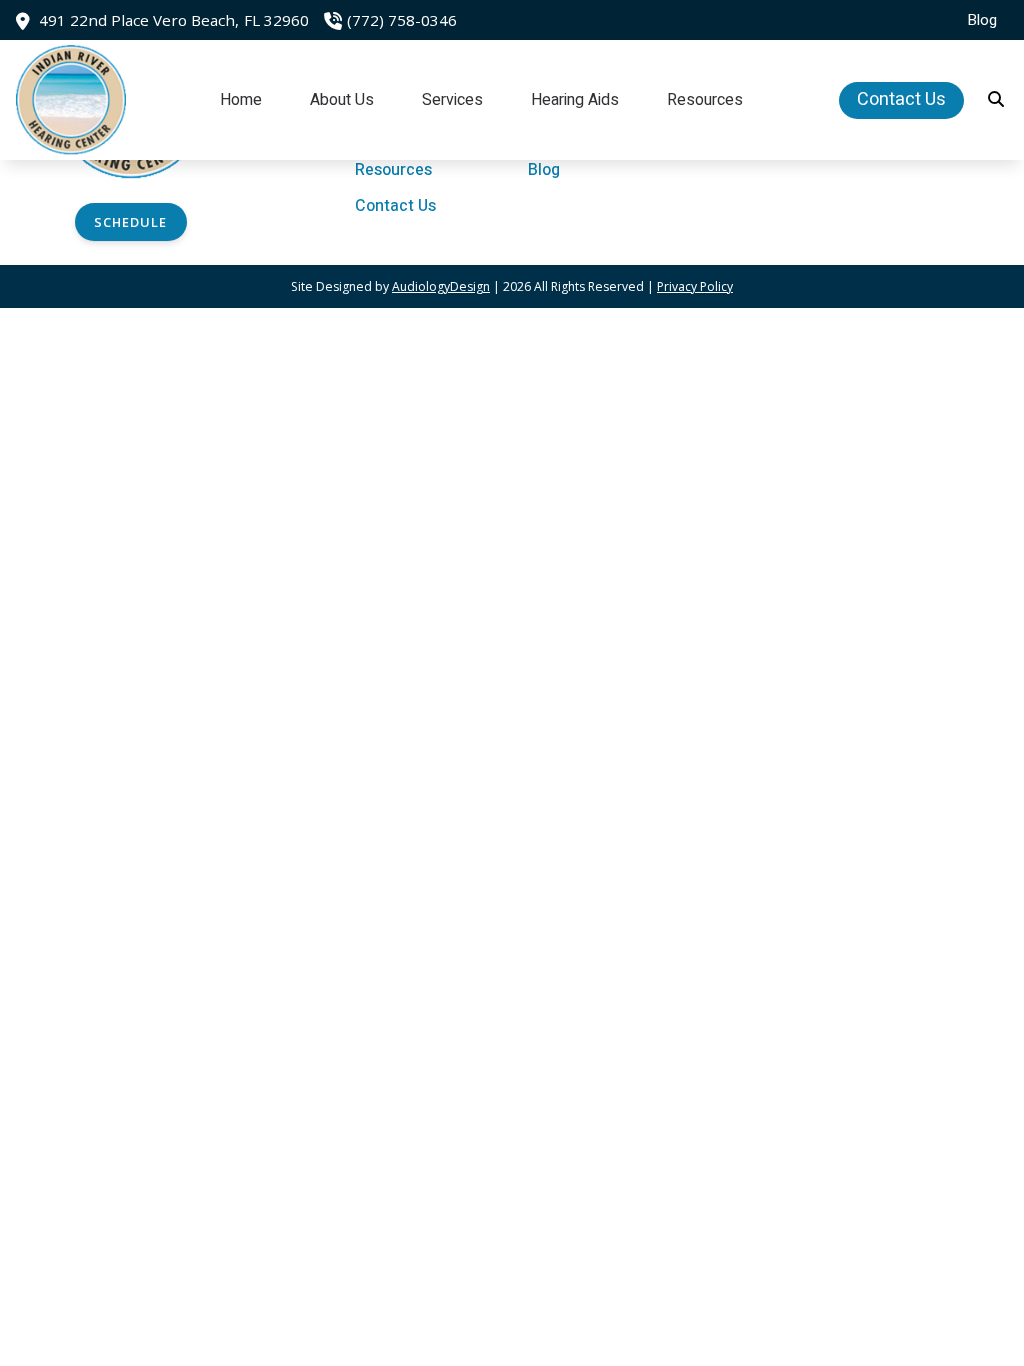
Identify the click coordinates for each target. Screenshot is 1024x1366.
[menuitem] (977, 20)
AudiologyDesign (441, 286)
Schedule (130, 222)
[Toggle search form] (997, 100)
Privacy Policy (695, 286)
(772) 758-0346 (402, 20)
